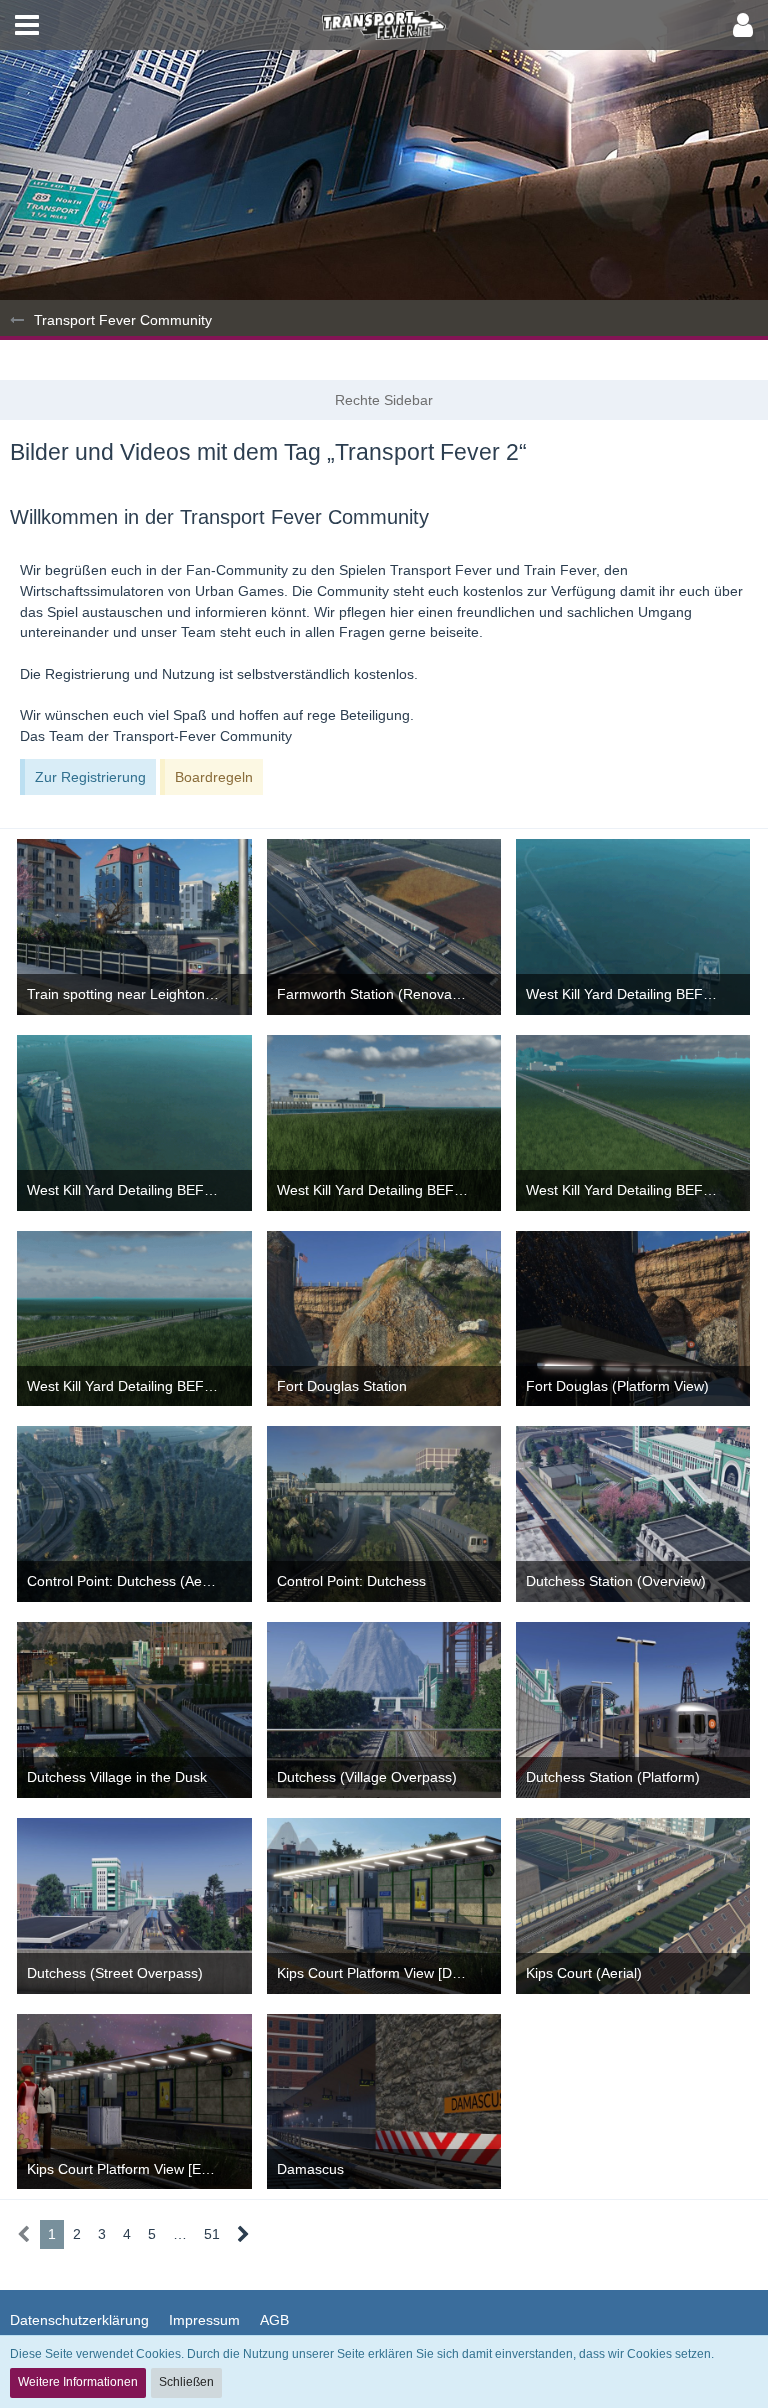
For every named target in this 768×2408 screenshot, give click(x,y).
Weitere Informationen (78, 2382)
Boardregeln (214, 777)
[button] (27, 25)
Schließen (186, 2382)
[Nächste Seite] (243, 2234)
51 (212, 2234)
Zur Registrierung (90, 777)
